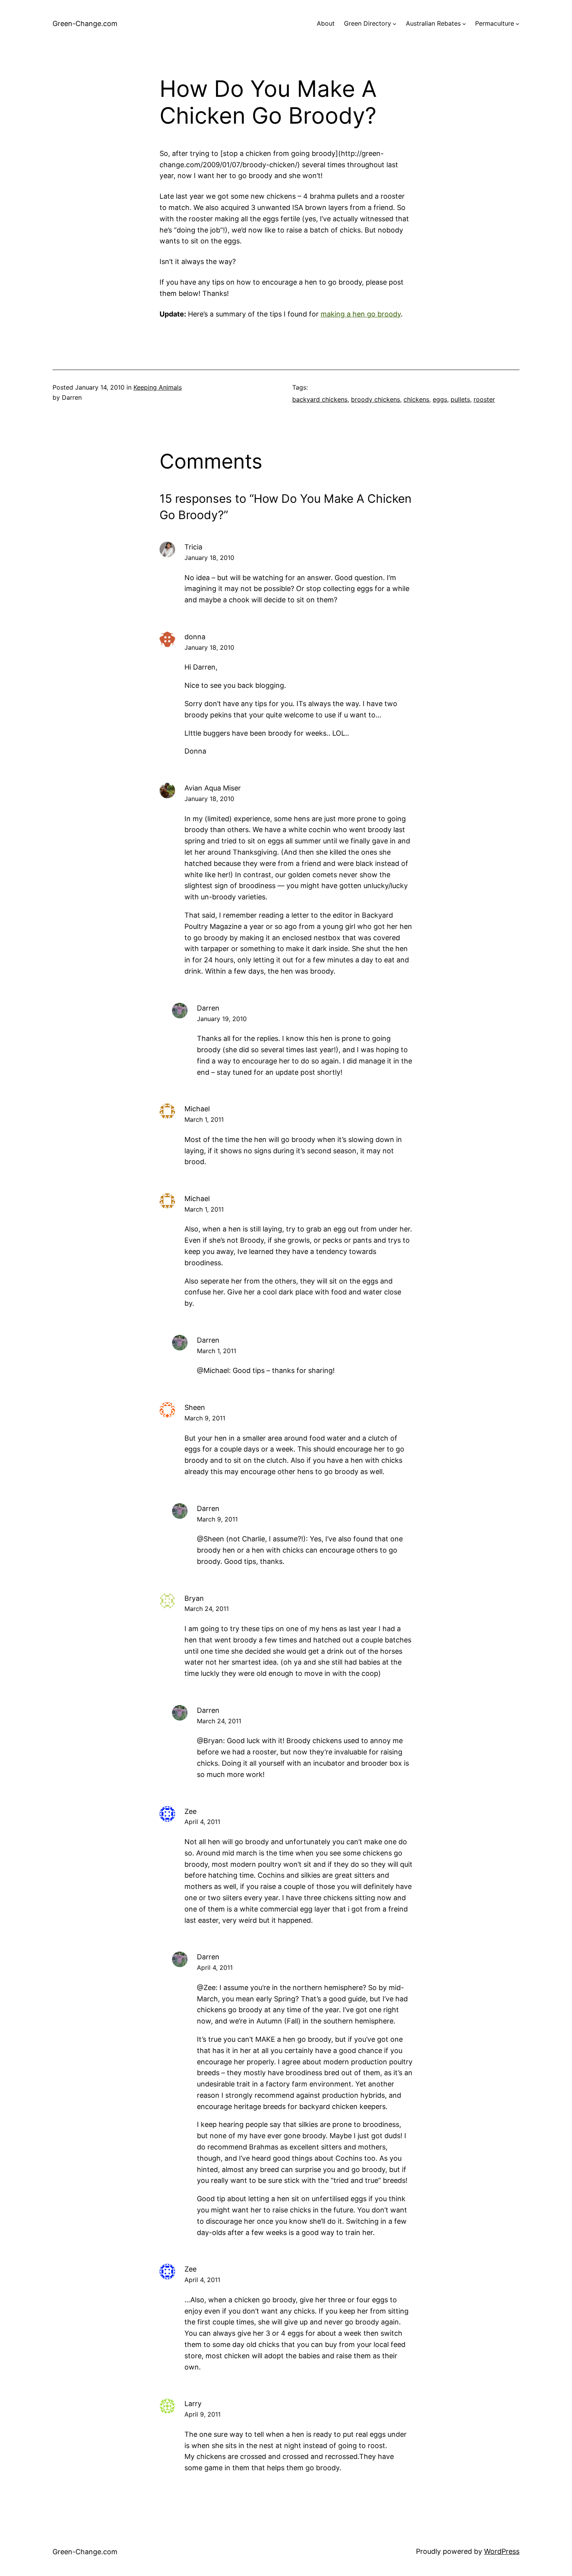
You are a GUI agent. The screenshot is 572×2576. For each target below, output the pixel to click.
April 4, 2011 (202, 1822)
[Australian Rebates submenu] (464, 24)
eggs (440, 399)
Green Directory (368, 23)
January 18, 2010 (209, 558)
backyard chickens (320, 399)
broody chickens (375, 399)
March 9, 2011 (205, 1418)
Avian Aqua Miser (213, 788)
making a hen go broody (361, 314)
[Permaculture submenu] (518, 24)
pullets (460, 399)
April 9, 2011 (203, 2414)
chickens (416, 399)
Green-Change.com (85, 24)
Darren (208, 1008)
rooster (484, 399)
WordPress (502, 2551)
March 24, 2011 (207, 1609)
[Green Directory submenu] (395, 24)
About (326, 23)
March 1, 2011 (204, 1119)
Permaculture (495, 23)
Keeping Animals (158, 387)
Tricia (193, 547)
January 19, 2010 (222, 1019)
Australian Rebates (433, 23)
